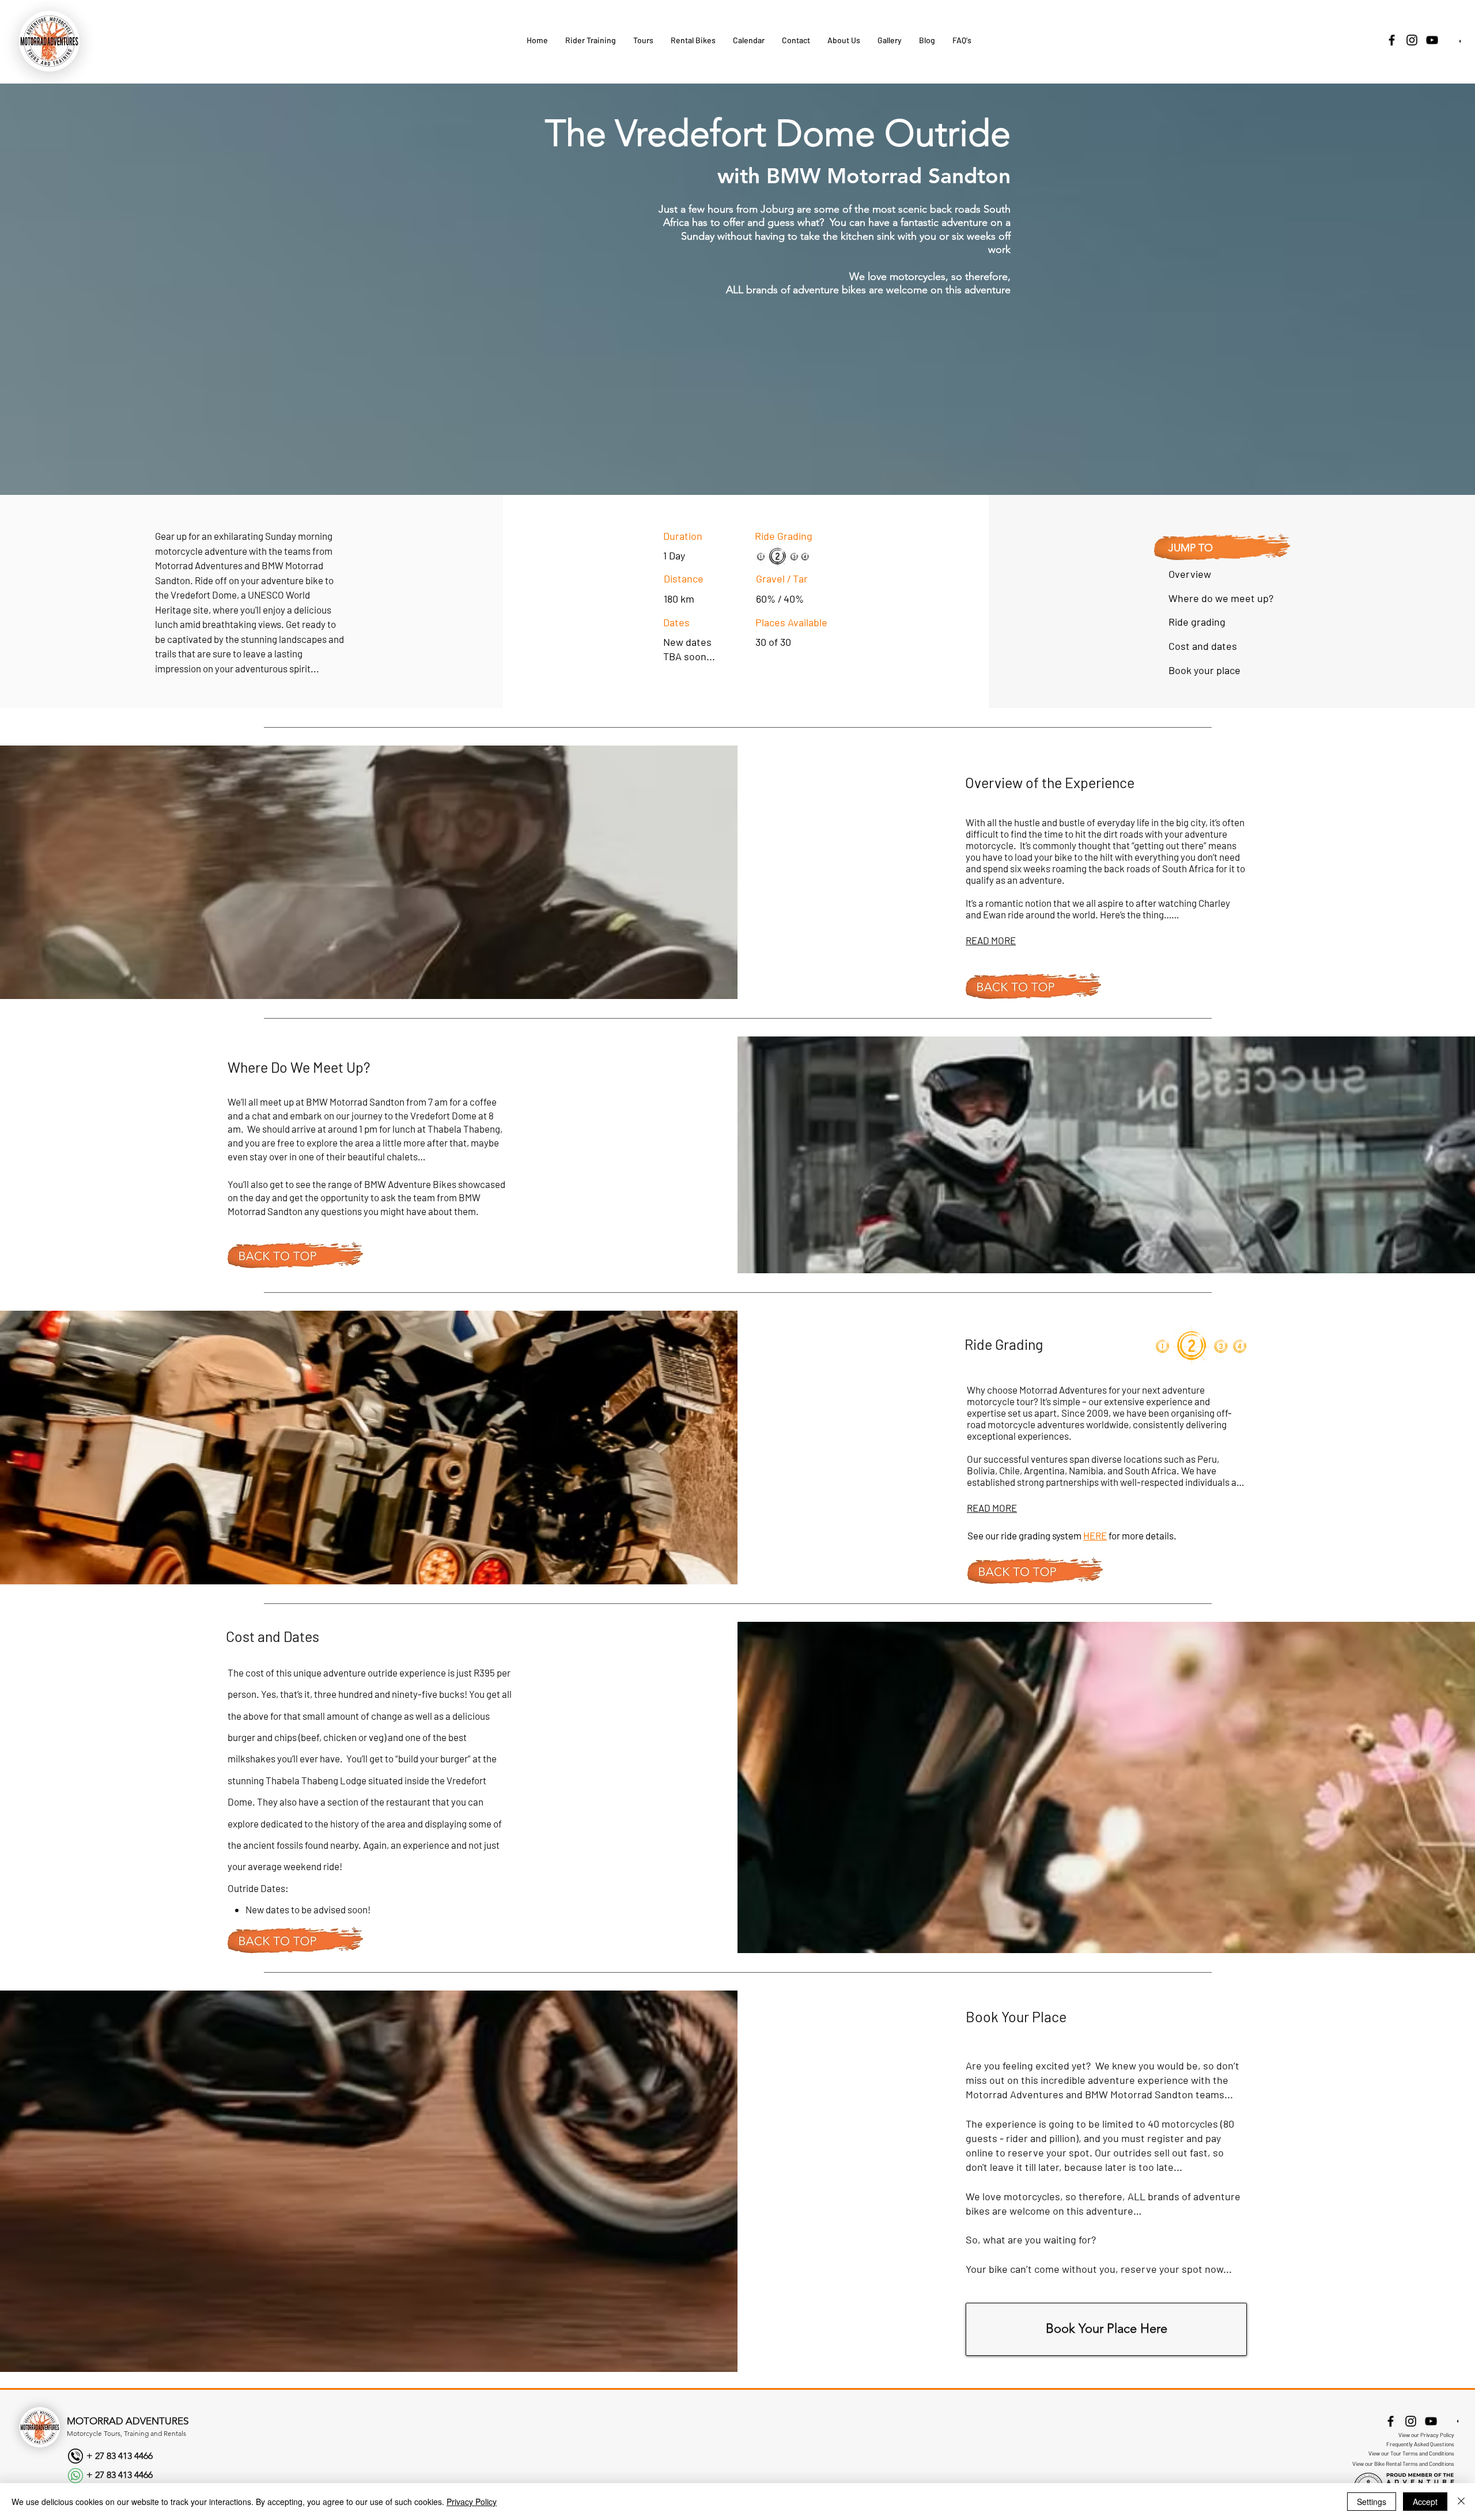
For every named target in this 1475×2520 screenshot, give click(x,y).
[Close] (1461, 2502)
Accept (1425, 2502)
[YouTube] (1432, 40)
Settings (1372, 2502)
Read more (991, 940)
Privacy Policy (472, 2502)
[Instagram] (1412, 40)
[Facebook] (1392, 40)
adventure (988, 290)
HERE (1095, 1535)
